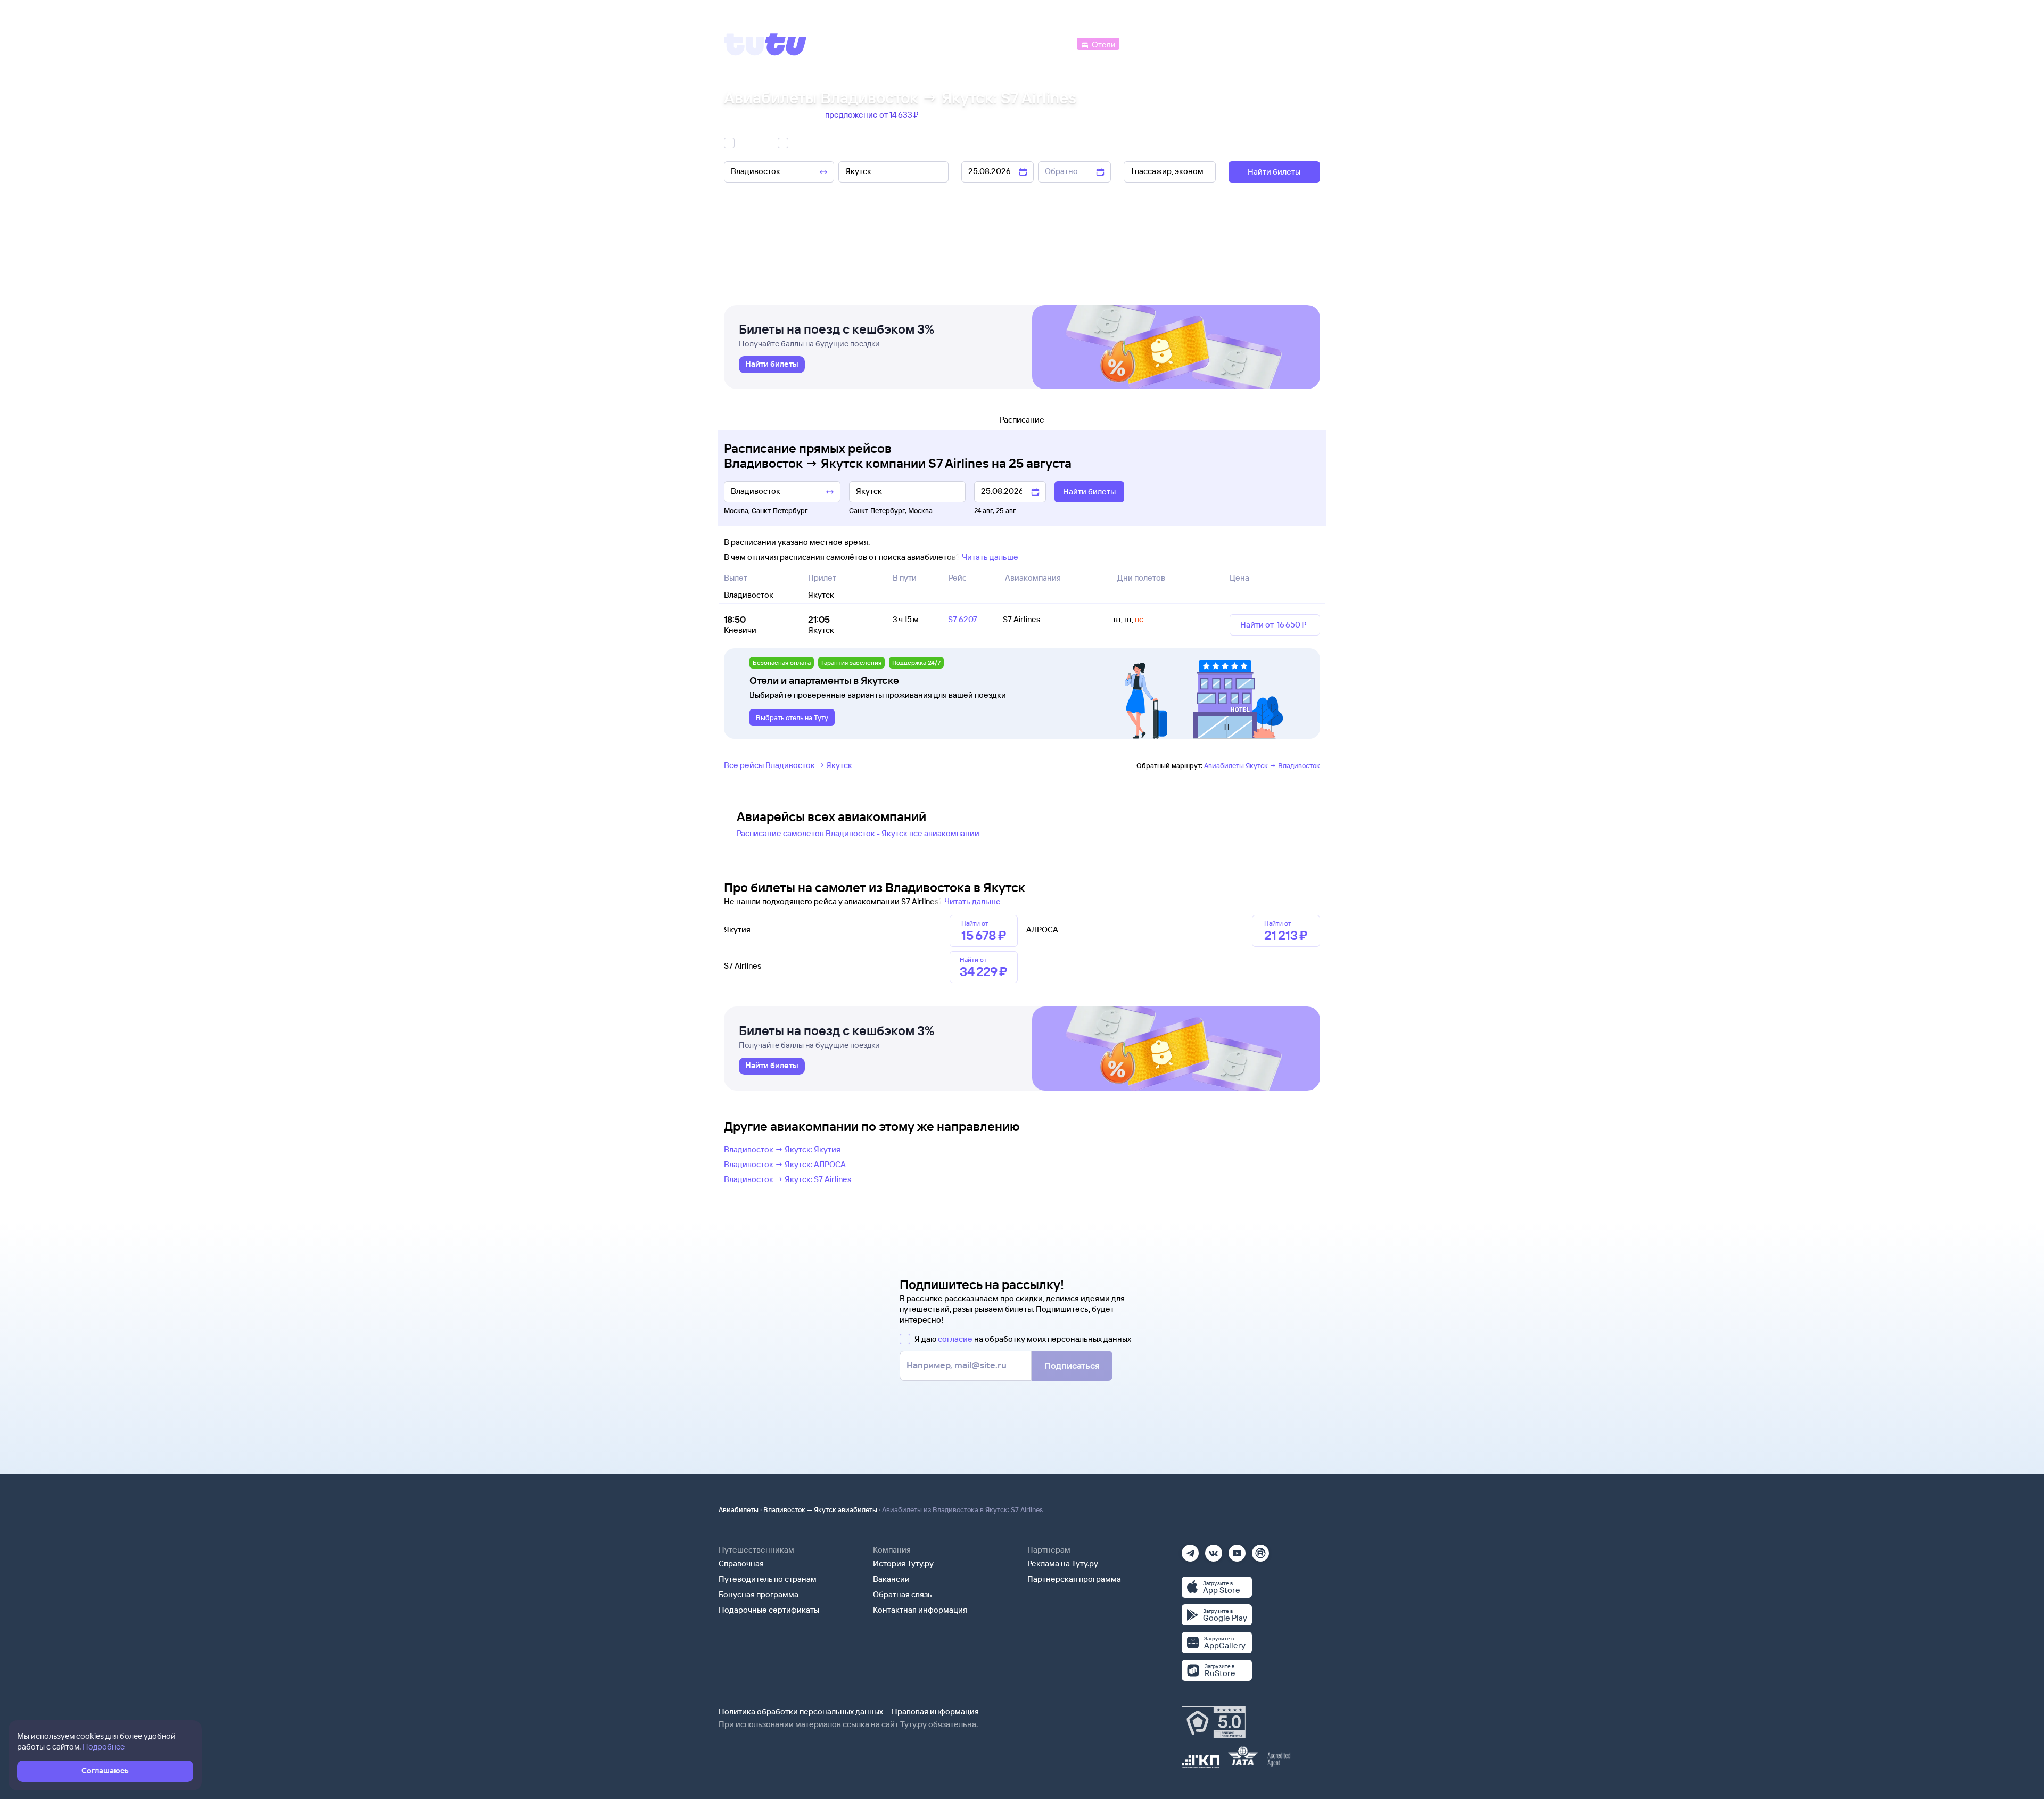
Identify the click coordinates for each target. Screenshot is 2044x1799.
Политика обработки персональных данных (801, 1711)
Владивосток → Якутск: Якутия (782, 1149)
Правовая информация (935, 1711)
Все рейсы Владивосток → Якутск (788, 765)
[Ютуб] (1237, 1550)
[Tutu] (765, 44)
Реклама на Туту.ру (1063, 1563)
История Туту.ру (903, 1563)
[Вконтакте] (1214, 1550)
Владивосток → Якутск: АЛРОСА (785, 1164)
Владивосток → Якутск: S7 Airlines (788, 1179)
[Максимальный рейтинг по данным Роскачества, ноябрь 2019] (1214, 1722)
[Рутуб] (1260, 1550)
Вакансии (891, 1579)
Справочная (741, 1563)
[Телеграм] (1190, 1550)
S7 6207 (963, 619)
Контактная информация (920, 1610)
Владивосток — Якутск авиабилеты (820, 1509)
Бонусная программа (759, 1594)
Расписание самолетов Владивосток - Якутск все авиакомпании (858, 833)
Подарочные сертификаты (769, 1610)
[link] (772, 365)
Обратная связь (903, 1594)
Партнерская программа (1074, 1579)
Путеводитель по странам (768, 1579)
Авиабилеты (739, 1509)
